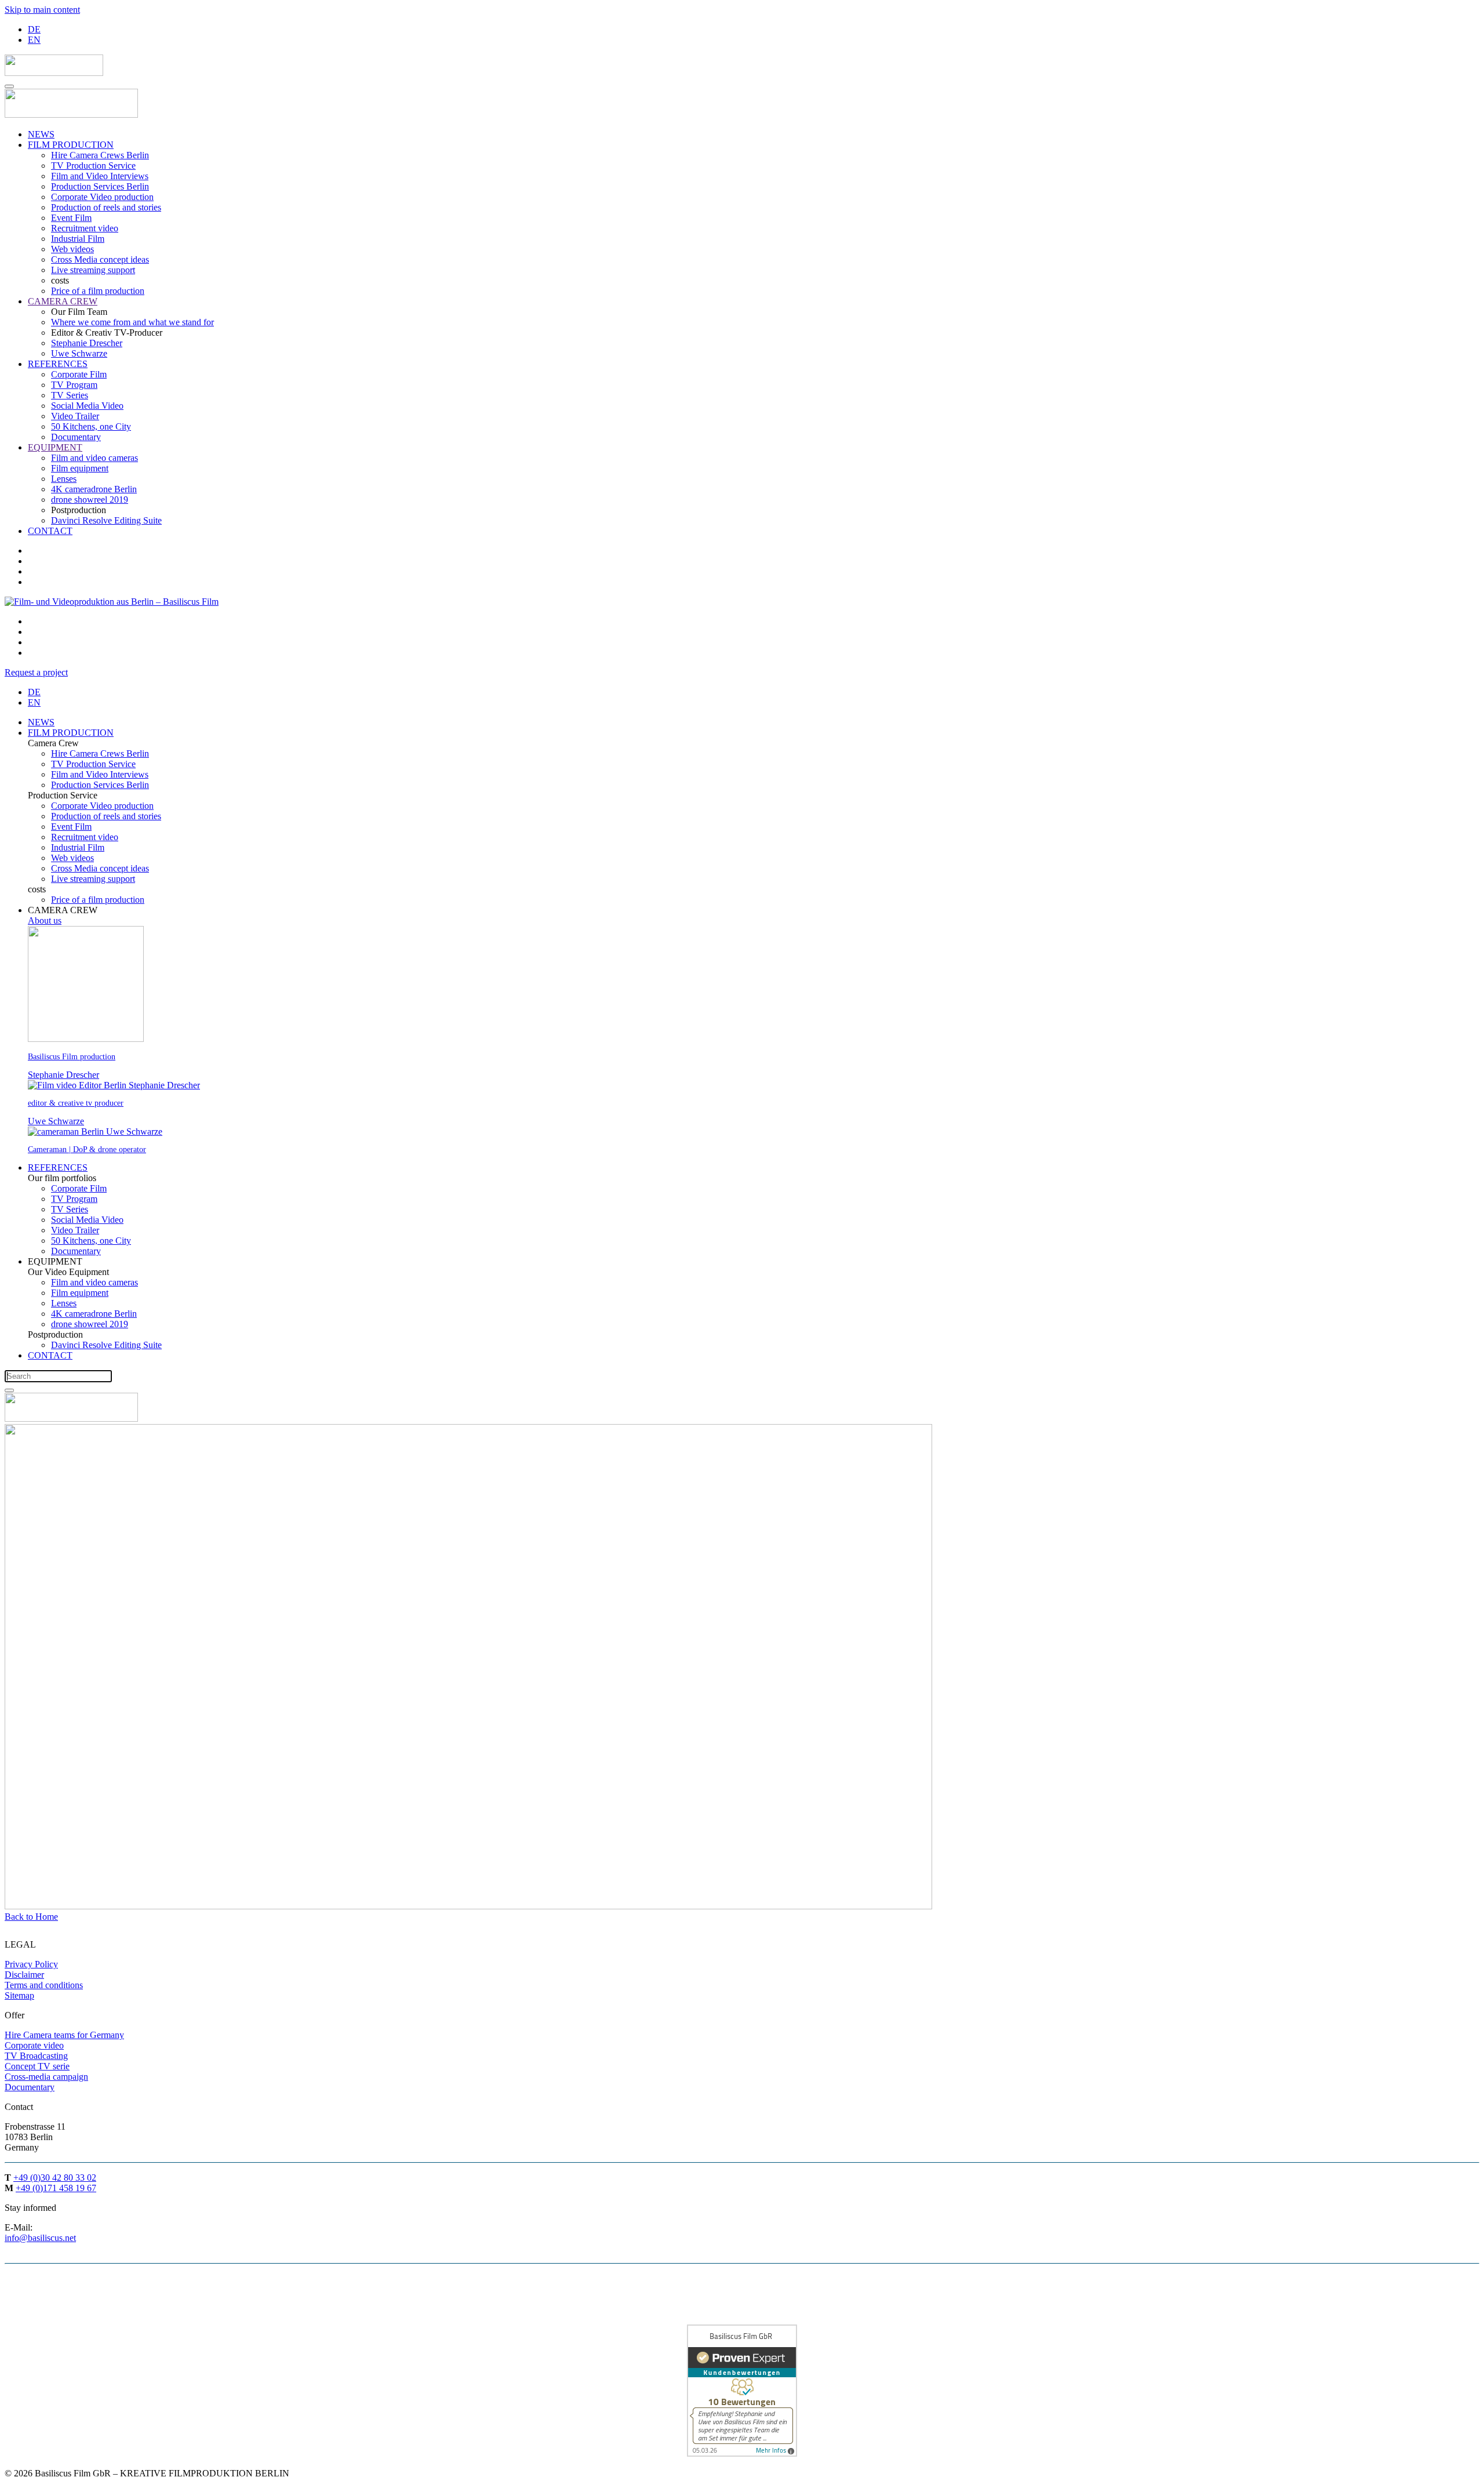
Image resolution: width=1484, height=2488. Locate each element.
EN (34, 40)
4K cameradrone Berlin (94, 489)
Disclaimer (24, 1975)
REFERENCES (58, 364)
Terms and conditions (44, 1985)
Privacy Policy (31, 1964)
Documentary (76, 437)
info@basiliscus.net (40, 2238)
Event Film (71, 218)
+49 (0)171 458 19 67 (56, 2188)
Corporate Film (79, 374)
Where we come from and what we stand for (132, 322)
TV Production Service (93, 166)
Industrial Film (78, 239)
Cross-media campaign (46, 2077)
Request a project (36, 672)
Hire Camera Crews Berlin (100, 155)
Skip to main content (42, 10)
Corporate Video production (102, 197)
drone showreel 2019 (90, 500)
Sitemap (19, 1995)
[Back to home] (54, 73)
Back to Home (31, 1917)
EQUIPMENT (55, 447)
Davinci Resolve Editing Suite (106, 520)
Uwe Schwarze (79, 353)
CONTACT (50, 531)
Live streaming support (93, 270)
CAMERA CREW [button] (63, 910)
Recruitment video (85, 228)
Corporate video (34, 2045)
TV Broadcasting (36, 2056)
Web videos (72, 249)
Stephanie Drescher (87, 343)
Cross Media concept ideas (100, 259)
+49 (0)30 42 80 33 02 (55, 2178)
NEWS (41, 134)
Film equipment (80, 468)
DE (34, 29)
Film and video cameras (94, 458)
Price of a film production (98, 291)
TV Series (70, 395)
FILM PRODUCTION (71, 145)
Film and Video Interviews (100, 176)
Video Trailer (75, 416)
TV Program (74, 385)
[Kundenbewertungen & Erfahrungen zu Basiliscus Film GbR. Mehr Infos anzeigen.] (742, 2454)
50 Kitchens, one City (91, 426)
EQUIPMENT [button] (55, 1261)
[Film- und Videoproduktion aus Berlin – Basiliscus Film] (126, 602)
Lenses (64, 479)
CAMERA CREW (63, 301)
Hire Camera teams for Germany (64, 2035)
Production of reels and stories (106, 207)
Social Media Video (87, 406)
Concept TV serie (37, 2066)
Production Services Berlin (100, 186)
